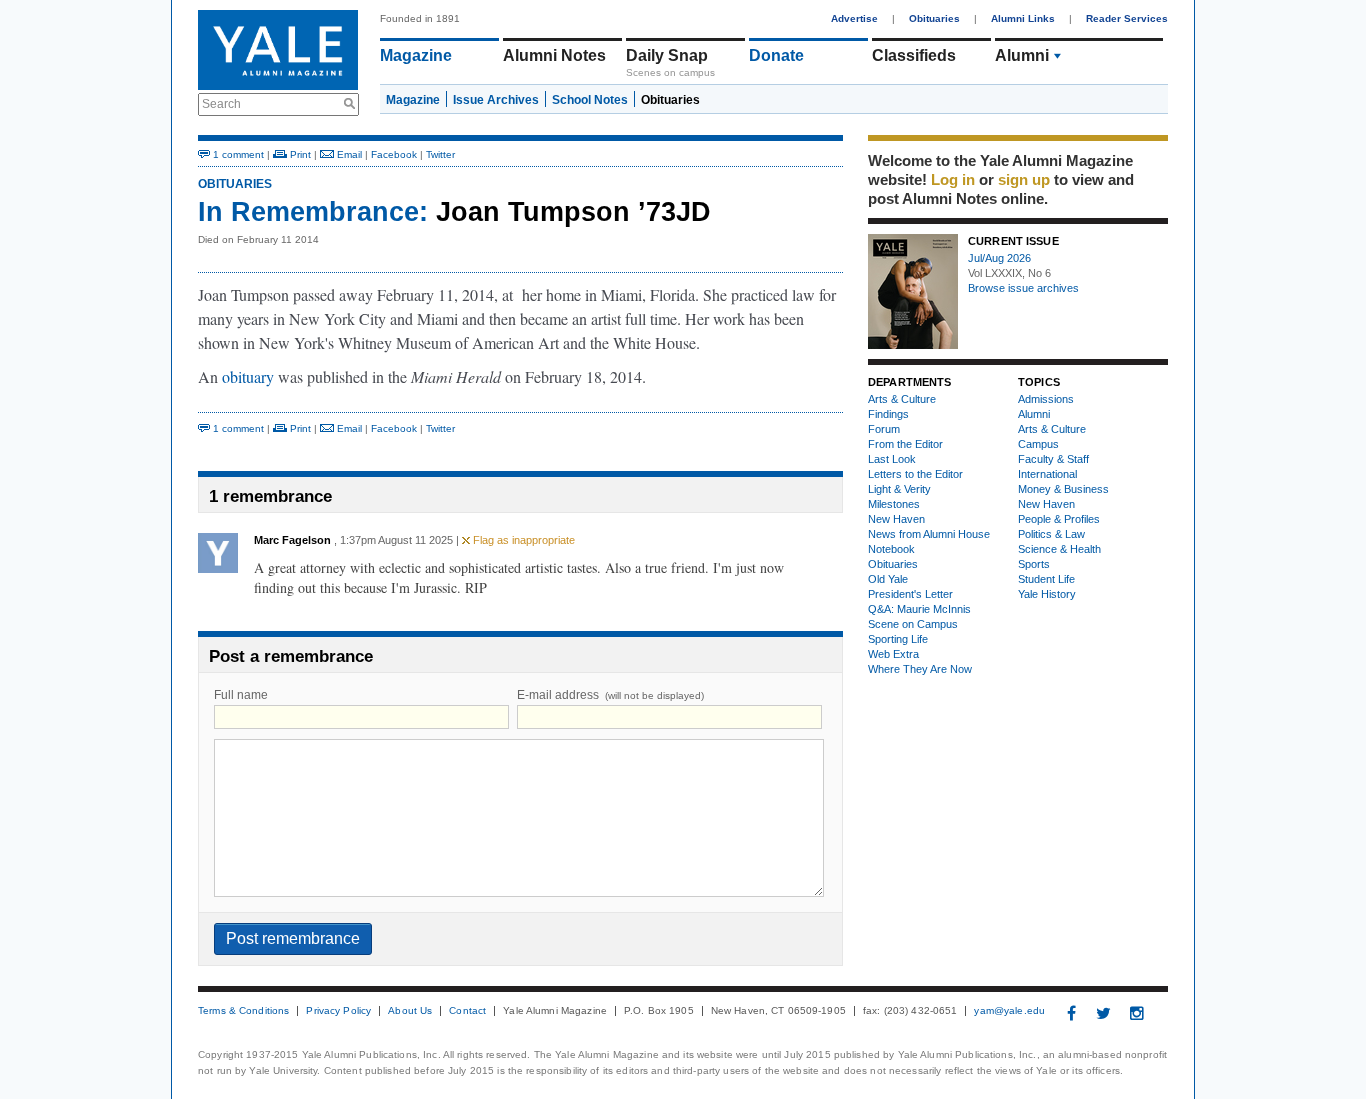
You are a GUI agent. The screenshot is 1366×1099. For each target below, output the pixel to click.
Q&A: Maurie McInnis (919, 609)
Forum (884, 429)
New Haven (896, 519)
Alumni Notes (554, 55)
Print (299, 154)
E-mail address (610, 695)
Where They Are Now (920, 669)
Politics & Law (1051, 534)
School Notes (590, 100)
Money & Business (1063, 489)
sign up (1024, 179)
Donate (776, 55)
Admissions (1046, 399)
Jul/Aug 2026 (999, 258)
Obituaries (934, 18)
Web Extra (893, 654)
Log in (953, 179)
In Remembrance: (313, 212)
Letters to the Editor (915, 474)
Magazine (416, 55)
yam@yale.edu (1009, 1011)
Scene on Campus (913, 624)
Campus (1038, 444)
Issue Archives (496, 100)
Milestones (894, 504)
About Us (410, 1011)
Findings (888, 414)
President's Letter (910, 594)
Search (221, 104)
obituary (248, 376)
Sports (1034, 564)
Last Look (892, 459)
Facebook (394, 154)
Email (348, 154)
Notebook (891, 549)
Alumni (1022, 55)
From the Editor (905, 444)
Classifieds (914, 55)
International (1047, 474)
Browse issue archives (1023, 288)
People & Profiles (1059, 519)
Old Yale (888, 579)
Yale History (1047, 594)
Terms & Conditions (243, 1011)
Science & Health (1059, 549)
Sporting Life (898, 639)
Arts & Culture (902, 399)
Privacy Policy (338, 1011)
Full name (241, 695)
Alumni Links (1023, 18)
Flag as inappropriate (522, 540)
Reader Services (1127, 18)
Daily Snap (667, 55)
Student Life (1046, 579)
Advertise (854, 18)
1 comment (237, 154)
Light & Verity (899, 489)
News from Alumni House (929, 534)
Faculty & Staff (1053, 459)
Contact (467, 1011)
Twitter (440, 154)
